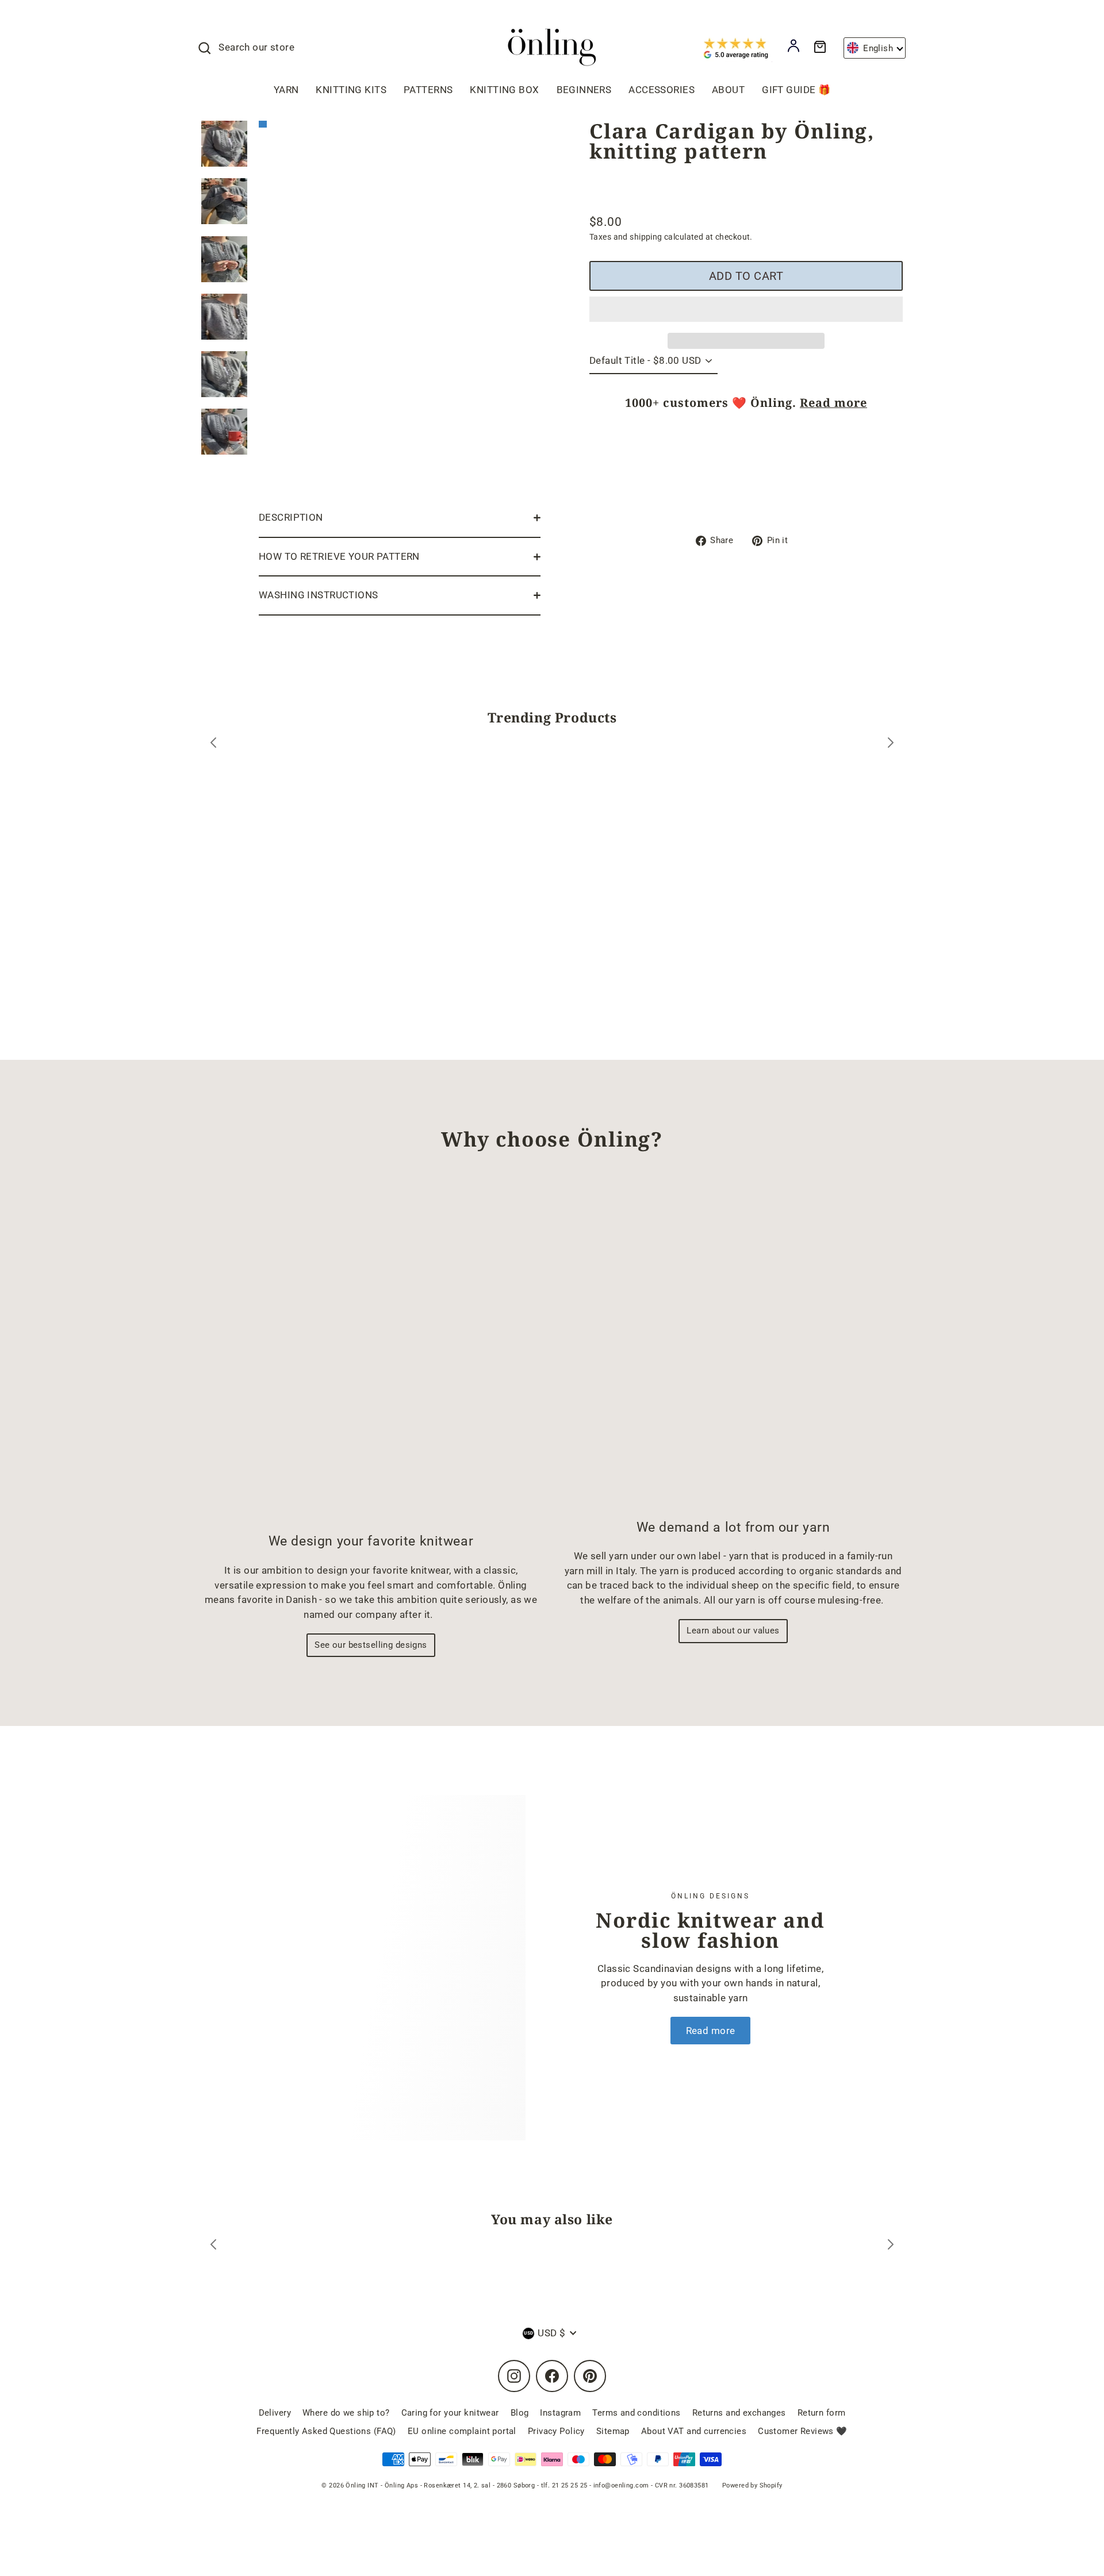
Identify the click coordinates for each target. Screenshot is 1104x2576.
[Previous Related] (213, 2246)
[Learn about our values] (733, 1345)
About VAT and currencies (694, 2431)
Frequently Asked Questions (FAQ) (326, 2431)
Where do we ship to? (346, 2413)
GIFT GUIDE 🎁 (796, 90)
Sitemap (613, 2431)
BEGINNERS (584, 90)
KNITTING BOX (504, 90)
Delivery (275, 2413)
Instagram (560, 2413)
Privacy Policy (556, 2431)
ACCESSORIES (662, 90)
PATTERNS (428, 90)
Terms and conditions (637, 2413)
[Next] (891, 745)
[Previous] (213, 745)
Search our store (256, 47)
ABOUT (728, 90)
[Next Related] (891, 2246)
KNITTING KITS (351, 90)
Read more (833, 403)
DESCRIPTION (291, 517)
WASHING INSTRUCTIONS (319, 595)
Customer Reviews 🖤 (803, 2431)
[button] (746, 309)
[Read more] (396, 1967)
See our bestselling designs (371, 1645)
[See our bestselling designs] (371, 1352)
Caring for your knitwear (450, 2413)
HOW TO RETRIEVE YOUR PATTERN (339, 556)
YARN (286, 90)
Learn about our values (733, 1631)
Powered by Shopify (752, 2485)
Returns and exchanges (739, 2413)
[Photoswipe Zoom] (400, 307)
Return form (822, 2413)
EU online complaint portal (462, 2431)
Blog (520, 2413)
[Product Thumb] (224, 144)
